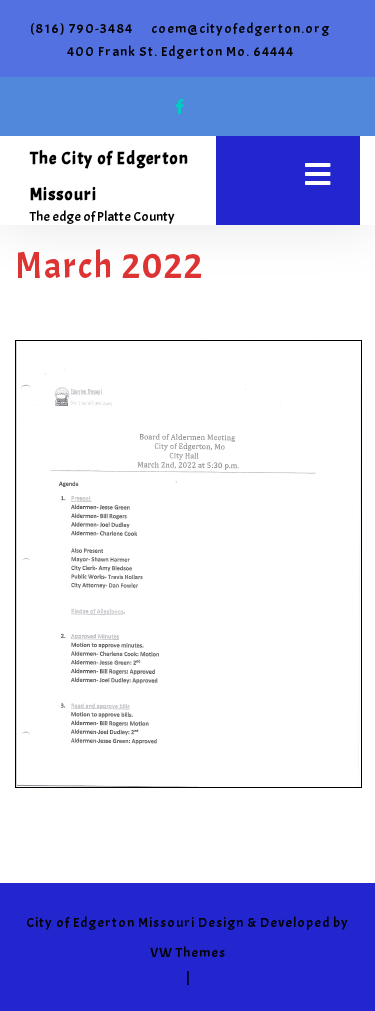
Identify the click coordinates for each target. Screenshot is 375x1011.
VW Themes (188, 952)
